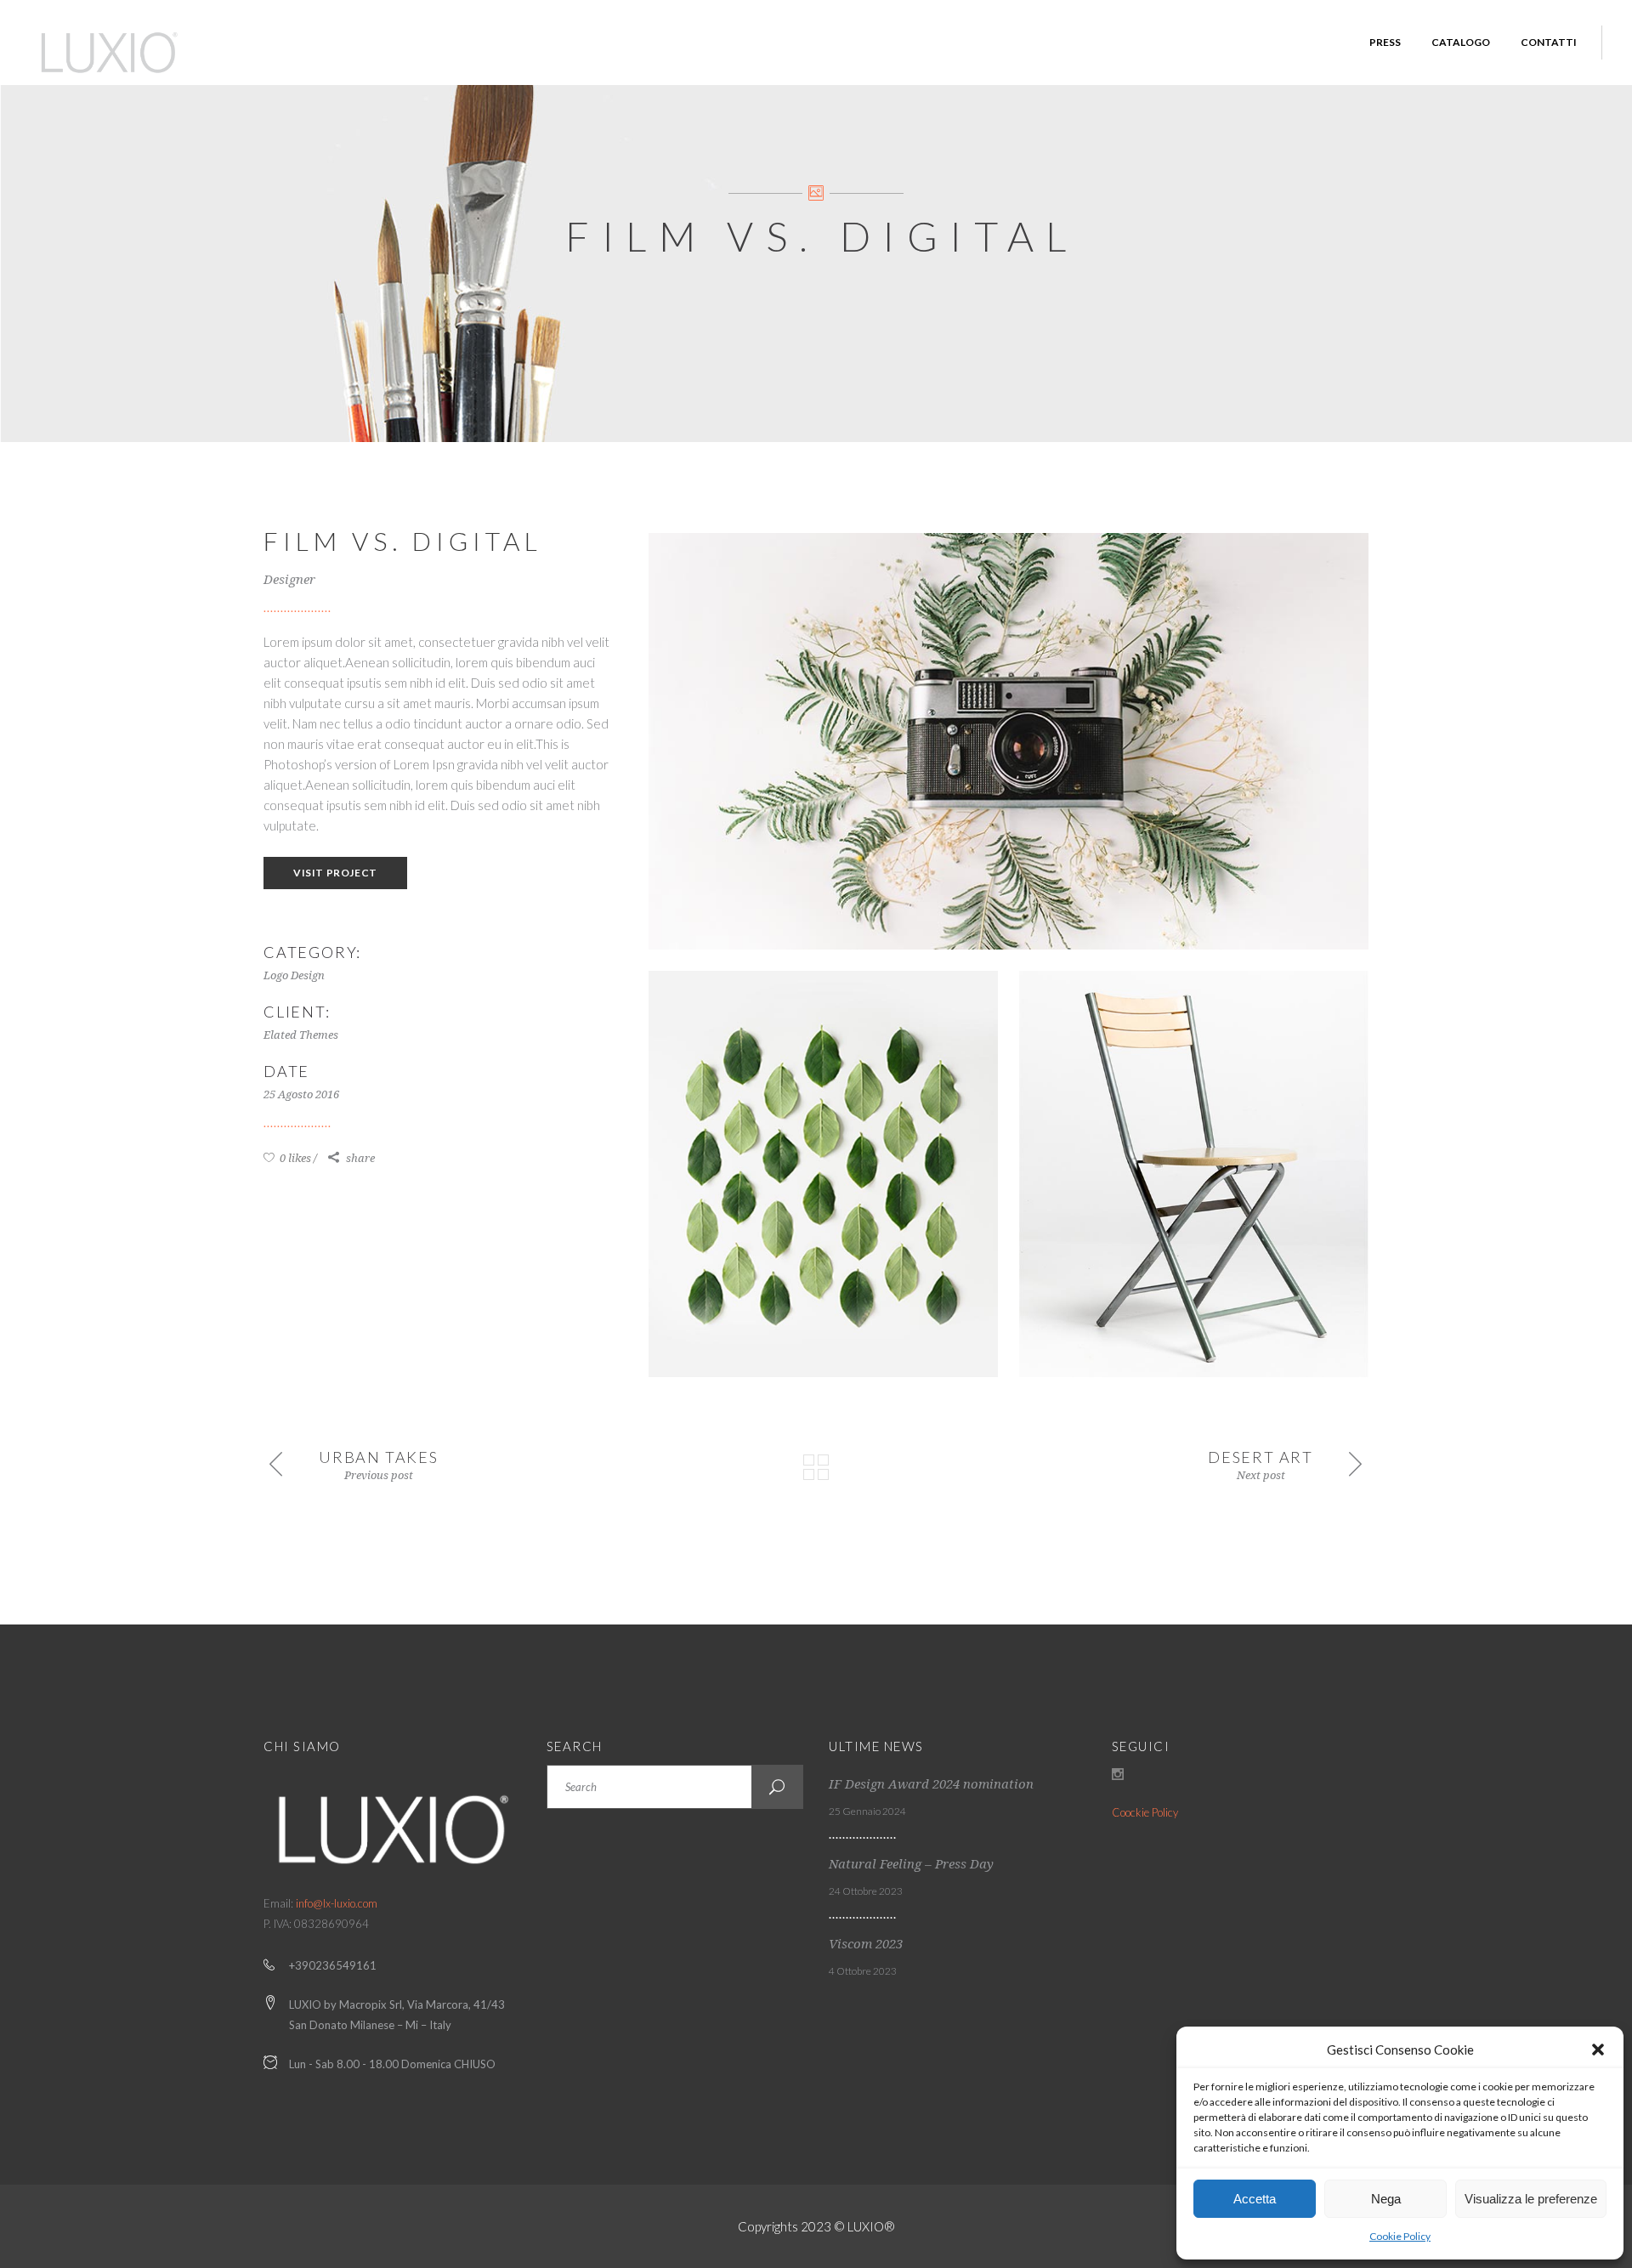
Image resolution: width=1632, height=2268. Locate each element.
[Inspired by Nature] (823, 1174)
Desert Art (1261, 1457)
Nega (1386, 2199)
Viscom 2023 (866, 1944)
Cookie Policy (1400, 2236)
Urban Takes (379, 1457)
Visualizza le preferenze (1531, 2199)
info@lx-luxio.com (337, 1903)
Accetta (1255, 2199)
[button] (1598, 2050)
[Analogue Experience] (1009, 741)
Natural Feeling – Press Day (911, 1864)
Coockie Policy (1145, 1812)
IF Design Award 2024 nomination (931, 1784)
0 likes (294, 1158)
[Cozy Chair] (1194, 1174)
